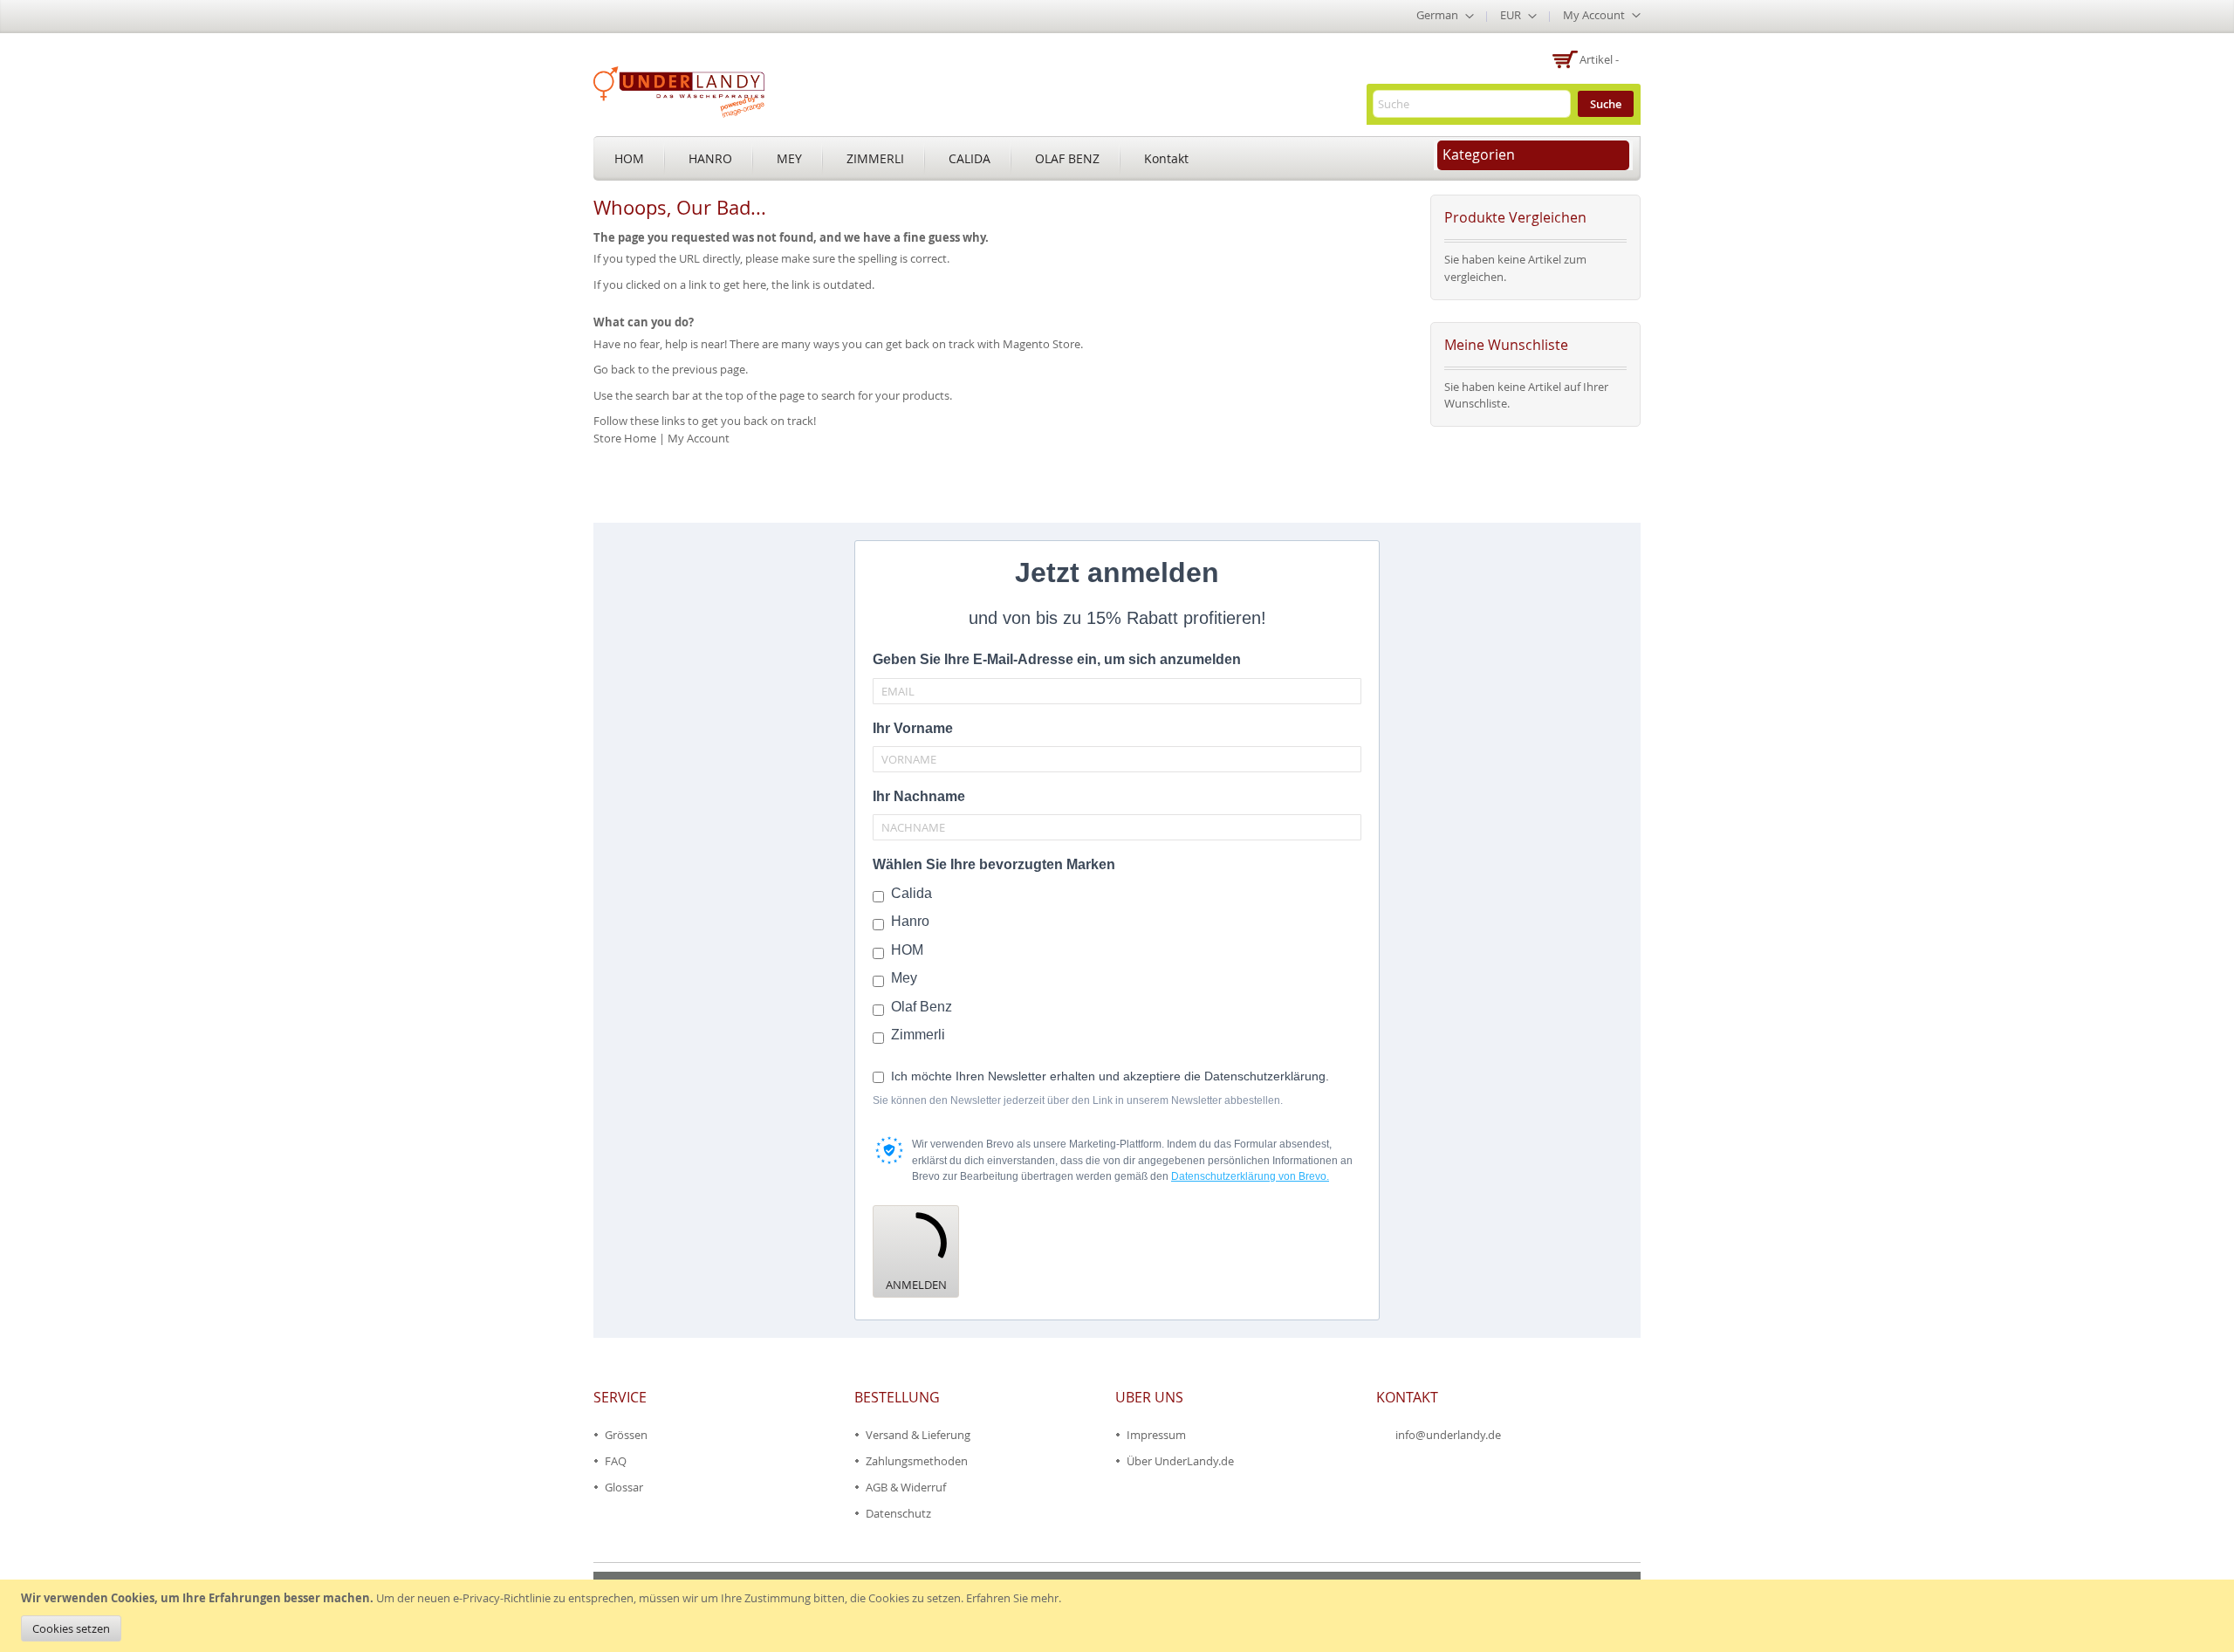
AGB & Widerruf (906, 1487)
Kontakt (1166, 158)
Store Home (625, 438)
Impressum (1156, 1435)
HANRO (710, 158)
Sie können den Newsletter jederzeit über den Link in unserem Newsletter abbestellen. (1078, 1100)
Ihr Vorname (913, 728)
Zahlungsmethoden (917, 1461)
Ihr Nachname (919, 796)
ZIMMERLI (875, 158)
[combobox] (1472, 104)
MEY (789, 158)
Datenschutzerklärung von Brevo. (1250, 1176)
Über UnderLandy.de (1180, 1461)
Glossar (624, 1487)
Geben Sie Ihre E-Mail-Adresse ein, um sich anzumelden (1057, 659)
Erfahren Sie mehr (1012, 1598)
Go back (614, 369)
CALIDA (970, 158)
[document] (1119, 1616)
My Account (699, 438)
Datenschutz (898, 1513)
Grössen (626, 1435)
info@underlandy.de (1448, 1435)
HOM (629, 158)
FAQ (616, 1461)
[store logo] (679, 91)
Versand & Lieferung (918, 1435)
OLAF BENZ (1067, 158)
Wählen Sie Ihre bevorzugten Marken (994, 864)
